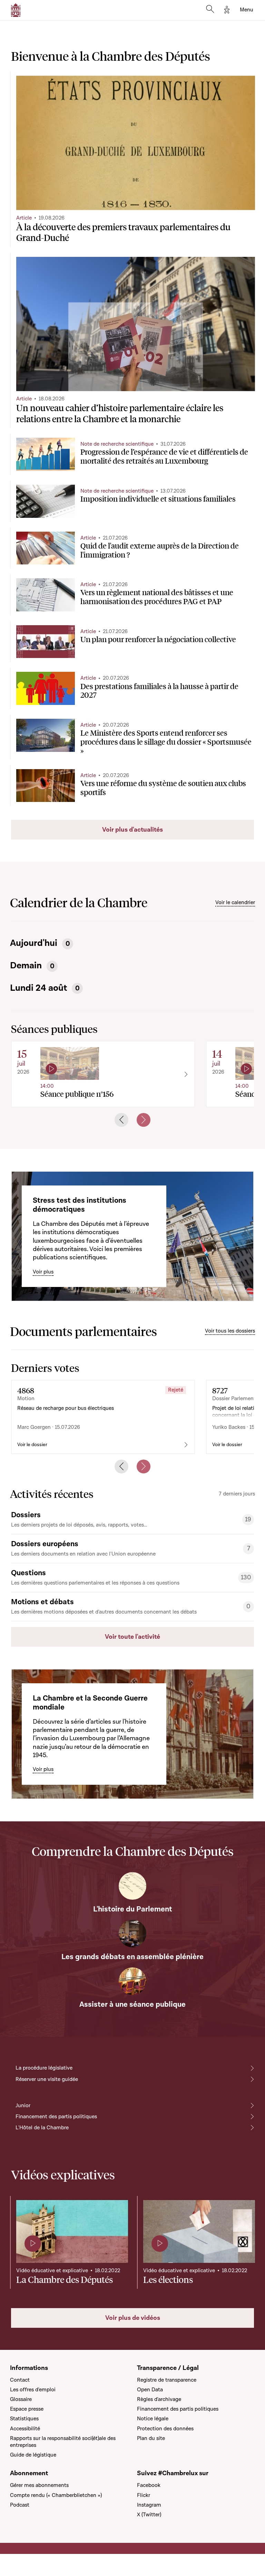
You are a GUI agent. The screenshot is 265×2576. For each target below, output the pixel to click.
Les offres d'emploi (33, 2390)
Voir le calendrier (235, 902)
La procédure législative (44, 2068)
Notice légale (153, 2419)
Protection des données (165, 2429)
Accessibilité (25, 2429)
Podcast (20, 2505)
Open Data (150, 2390)
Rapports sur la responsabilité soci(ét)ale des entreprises (63, 2442)
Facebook (149, 2485)
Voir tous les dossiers (230, 1331)
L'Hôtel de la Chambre (42, 2128)
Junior (23, 2105)
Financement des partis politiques (56, 2117)
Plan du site (151, 2438)
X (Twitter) (149, 2515)
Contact (20, 2380)
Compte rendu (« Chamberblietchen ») (56, 2495)
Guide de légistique (33, 2455)
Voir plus (43, 1272)
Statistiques (24, 2419)
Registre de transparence (167, 2380)
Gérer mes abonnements (39, 2485)
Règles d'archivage (159, 2399)
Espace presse (27, 2409)
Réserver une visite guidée (47, 2079)
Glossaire (21, 2399)
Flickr (144, 2495)
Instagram (149, 2505)
